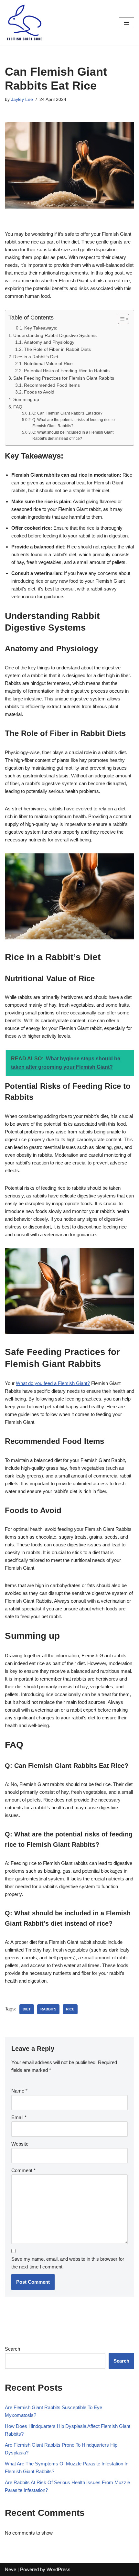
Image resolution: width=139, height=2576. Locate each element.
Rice (70, 2009)
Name (19, 2091)
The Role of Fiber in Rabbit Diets (57, 349)
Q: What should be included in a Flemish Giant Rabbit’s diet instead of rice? (73, 436)
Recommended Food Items (52, 385)
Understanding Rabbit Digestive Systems (55, 335)
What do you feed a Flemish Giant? (53, 1383)
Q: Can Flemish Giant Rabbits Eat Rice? (67, 413)
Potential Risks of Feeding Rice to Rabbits (67, 371)
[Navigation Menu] (127, 23)
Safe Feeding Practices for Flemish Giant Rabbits (64, 378)
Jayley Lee (22, 99)
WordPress (59, 2569)
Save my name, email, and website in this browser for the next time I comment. (68, 2263)
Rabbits (48, 2009)
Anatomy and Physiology (49, 342)
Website (20, 2144)
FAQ (18, 407)
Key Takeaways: (41, 328)
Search (12, 2349)
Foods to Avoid (39, 392)
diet (27, 2009)
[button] (120, 319)
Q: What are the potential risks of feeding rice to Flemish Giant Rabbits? (74, 423)
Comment (23, 2170)
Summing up (26, 399)
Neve (11, 2569)
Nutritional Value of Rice (48, 364)
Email (19, 2117)
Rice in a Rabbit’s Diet (36, 357)
